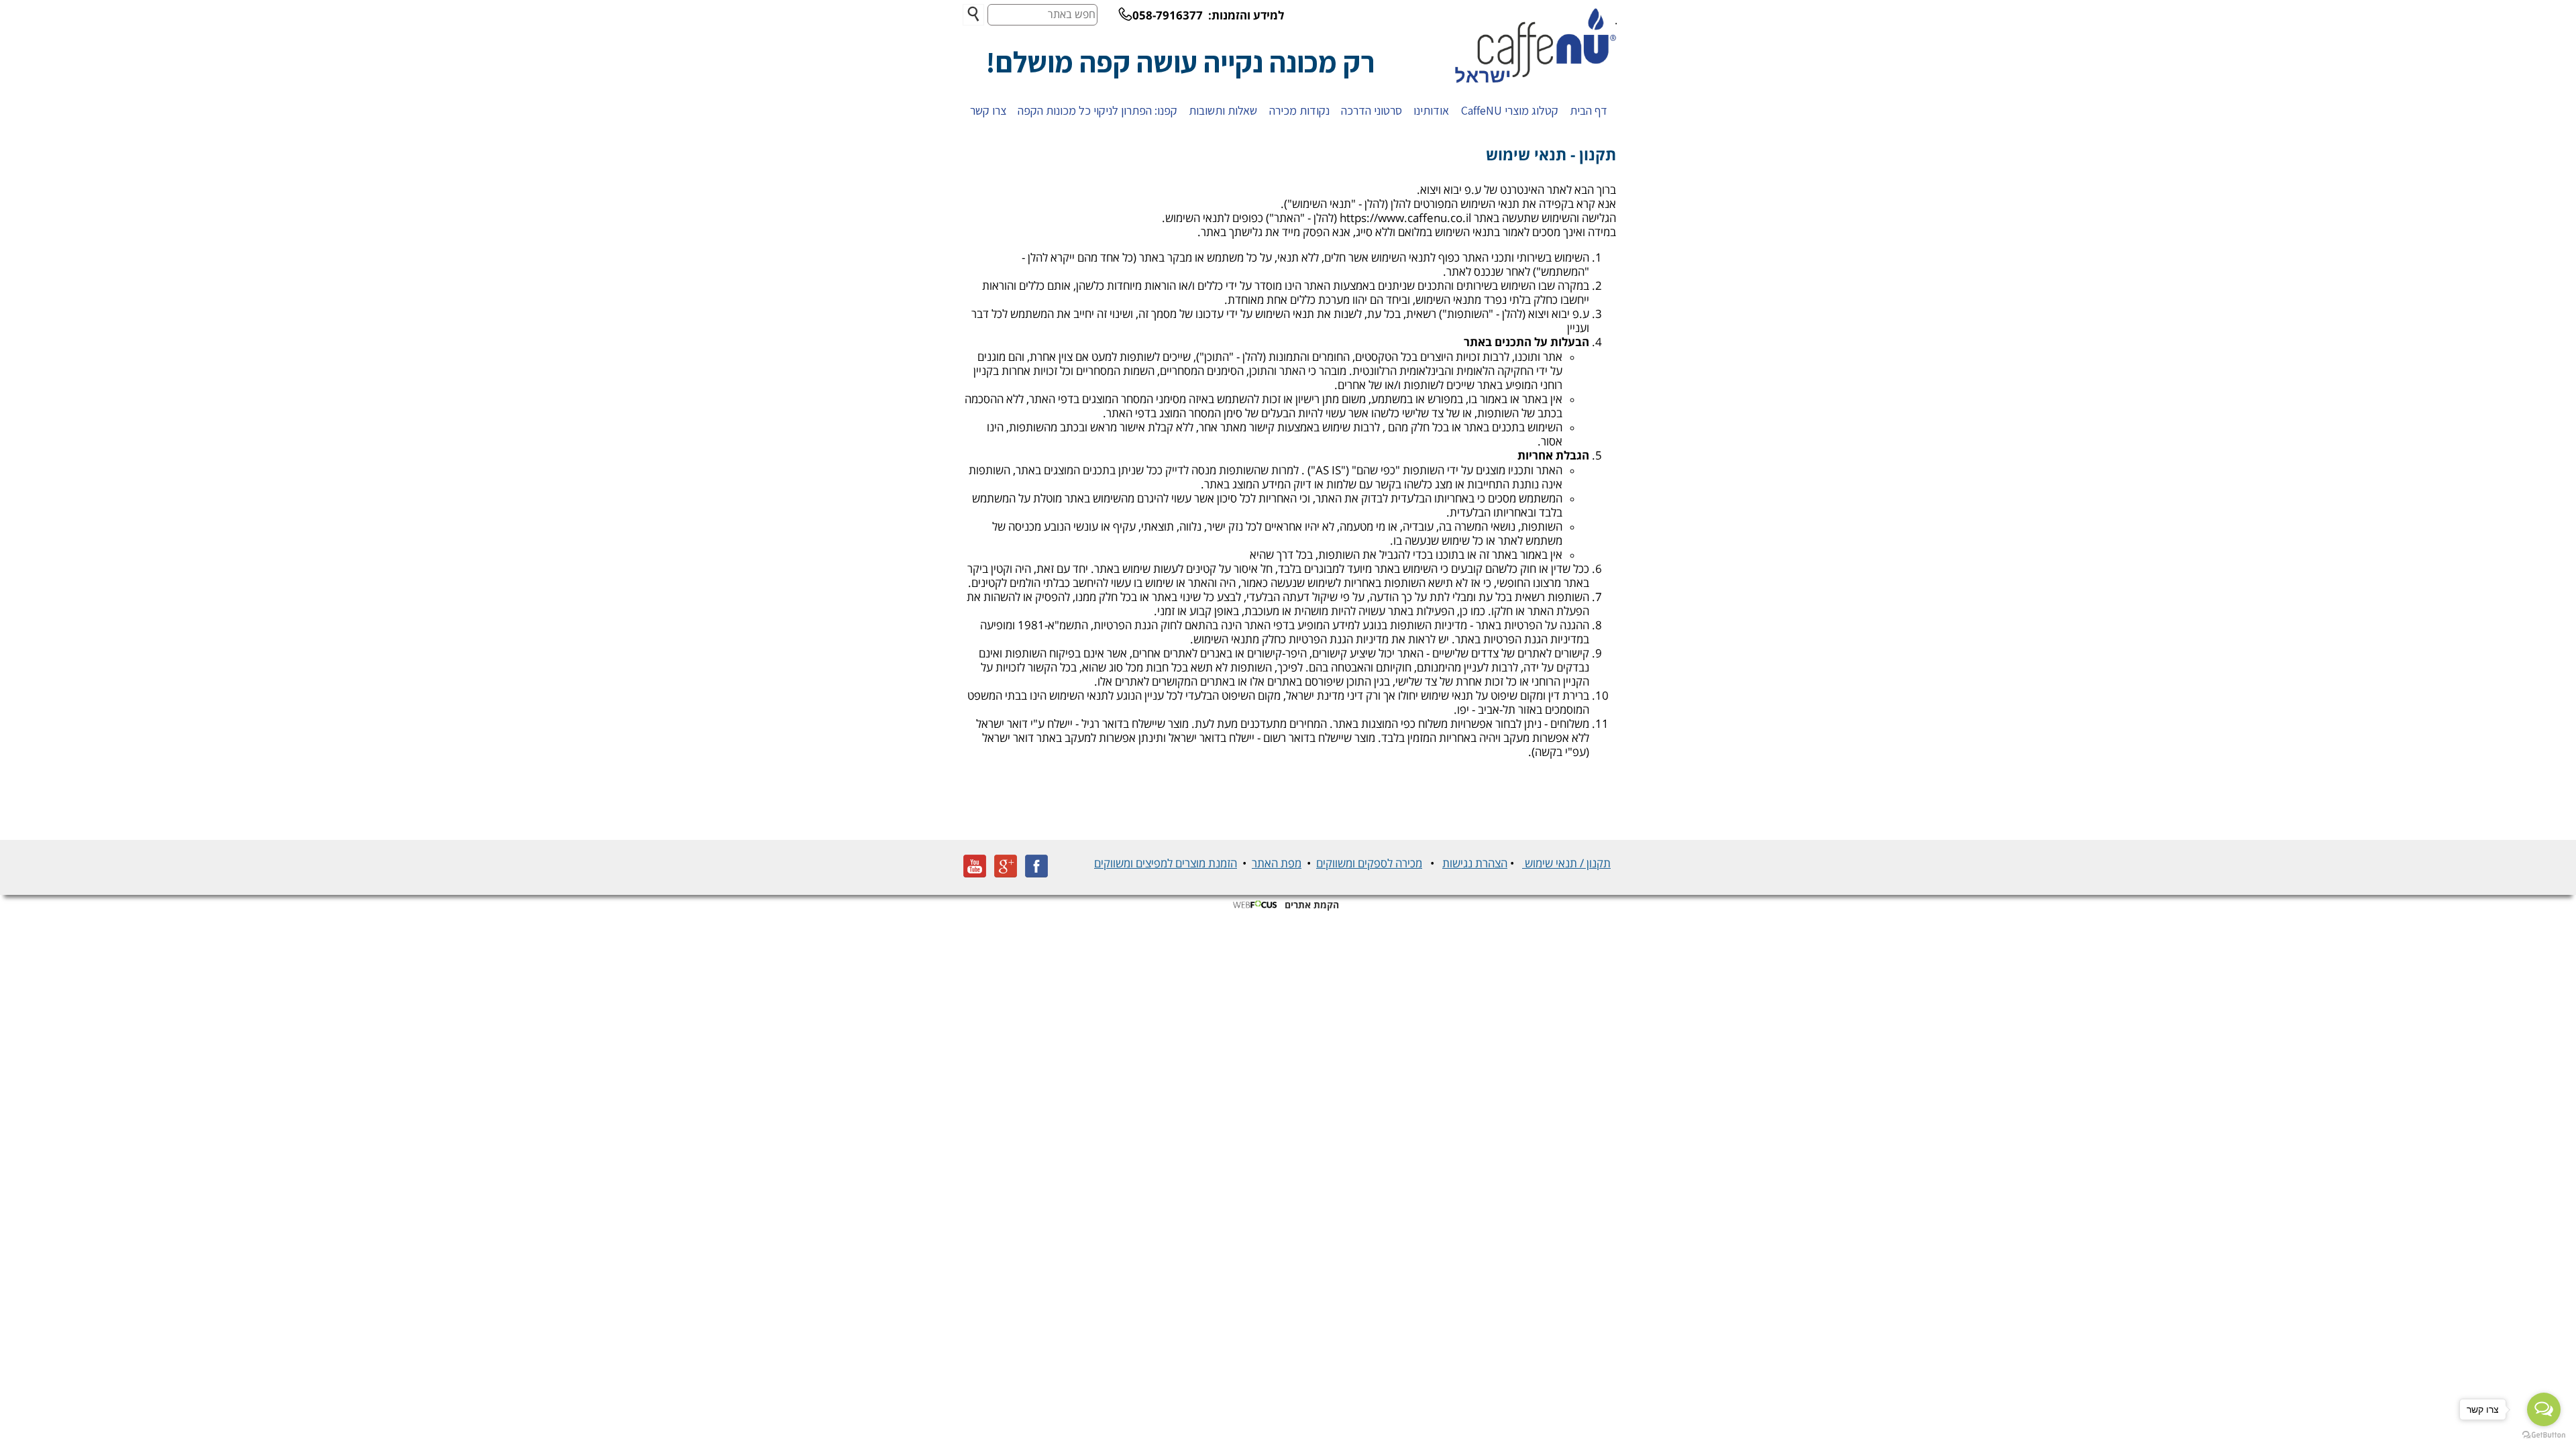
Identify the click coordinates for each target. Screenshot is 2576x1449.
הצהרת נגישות (1475, 864)
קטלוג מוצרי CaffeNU (1510, 110)
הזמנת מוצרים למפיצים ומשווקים (1166, 864)
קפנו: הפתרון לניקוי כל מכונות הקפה (1097, 110)
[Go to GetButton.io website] (2544, 1435)
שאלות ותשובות (1223, 110)
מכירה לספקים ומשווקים (1369, 864)
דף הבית (1589, 110)
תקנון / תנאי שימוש (1566, 864)
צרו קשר (988, 110)
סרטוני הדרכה (1372, 110)
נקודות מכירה (1299, 110)
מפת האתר (1277, 864)
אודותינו (1431, 110)
